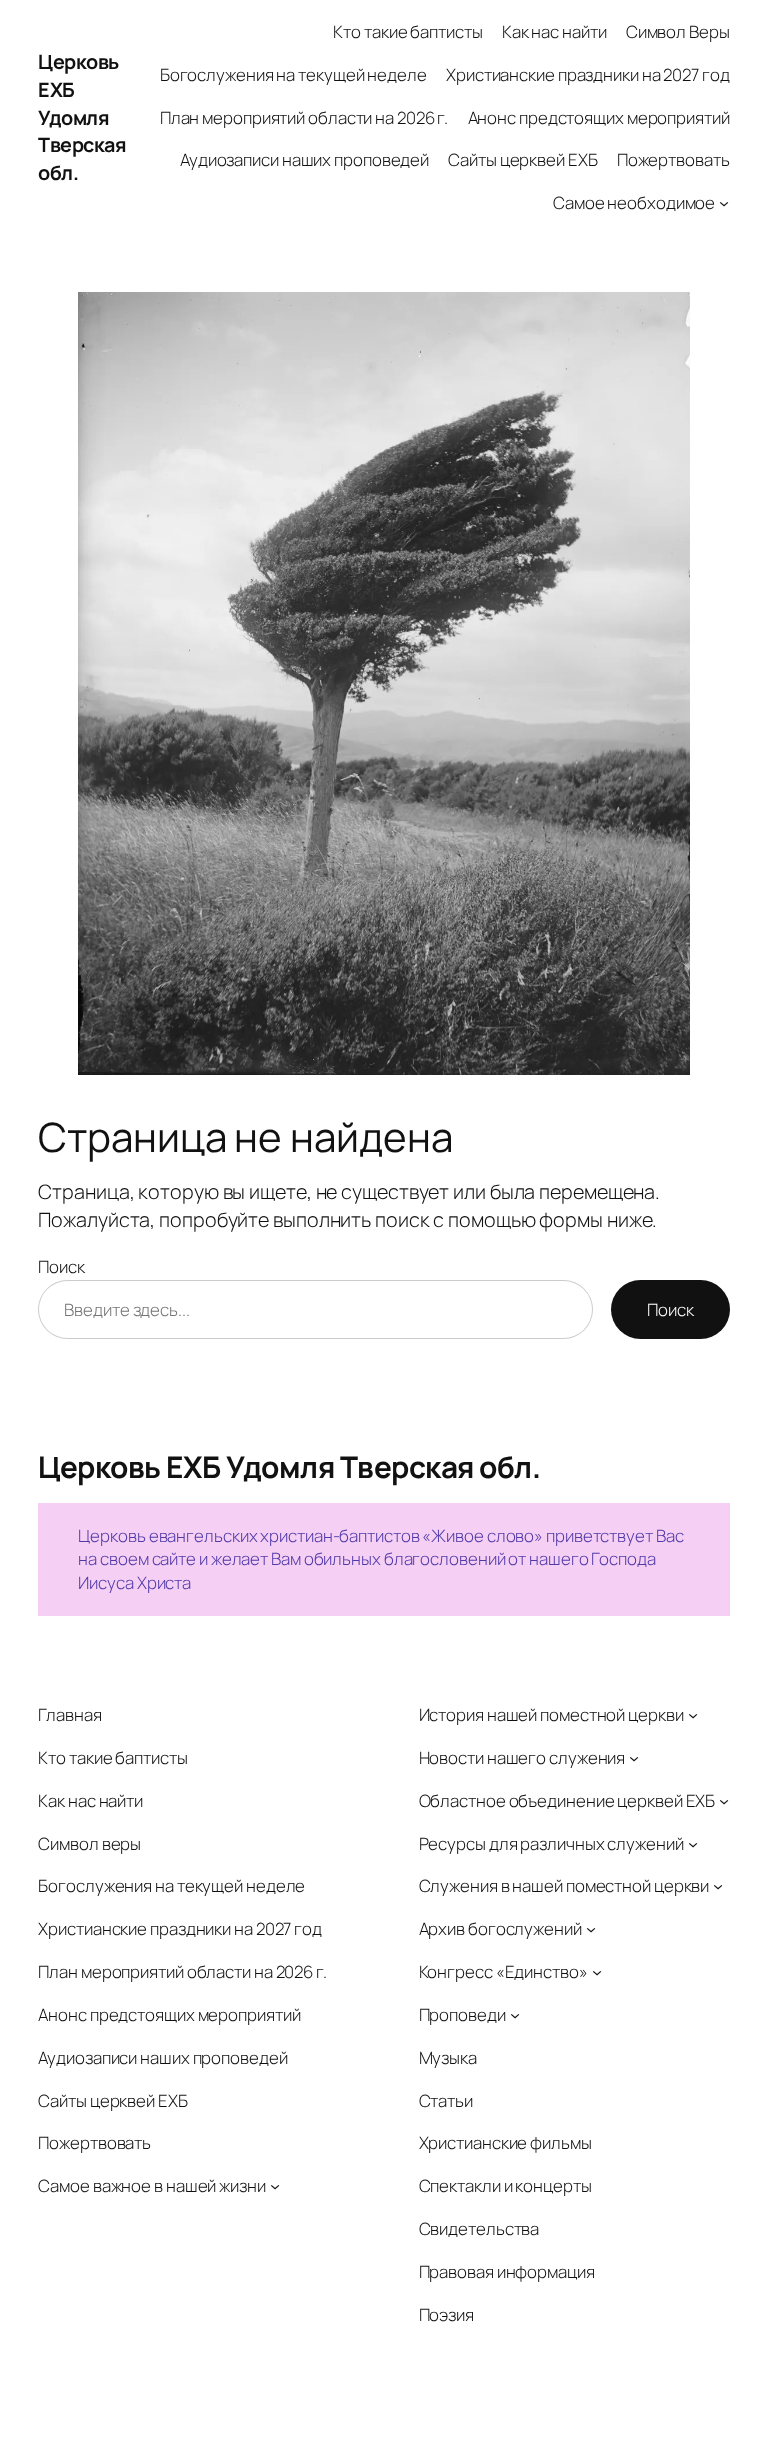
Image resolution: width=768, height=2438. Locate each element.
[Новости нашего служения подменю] (634, 1758)
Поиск (61, 1266)
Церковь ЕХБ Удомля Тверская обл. (82, 117)
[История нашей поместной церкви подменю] (693, 1715)
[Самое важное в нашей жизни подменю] (275, 2186)
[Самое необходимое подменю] (724, 203)
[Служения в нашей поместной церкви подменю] (718, 1886)
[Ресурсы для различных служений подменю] (693, 1843)
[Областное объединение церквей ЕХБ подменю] (724, 1801)
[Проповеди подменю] (515, 2015)
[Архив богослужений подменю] (591, 1929)
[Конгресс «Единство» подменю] (597, 1972)
